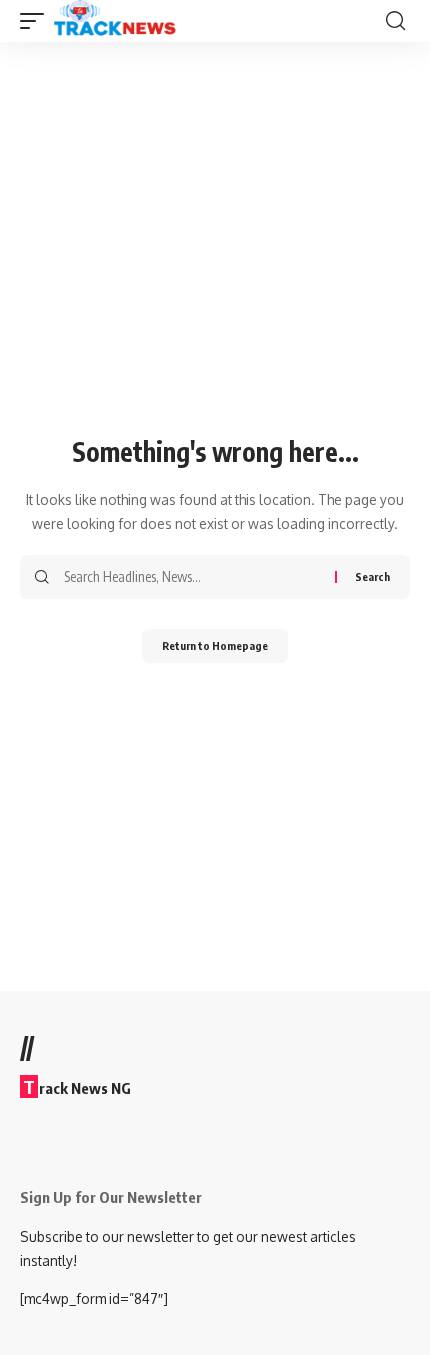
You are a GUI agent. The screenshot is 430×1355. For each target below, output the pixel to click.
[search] (395, 21)
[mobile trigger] (37, 21)
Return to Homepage (215, 645)
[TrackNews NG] (115, 21)
